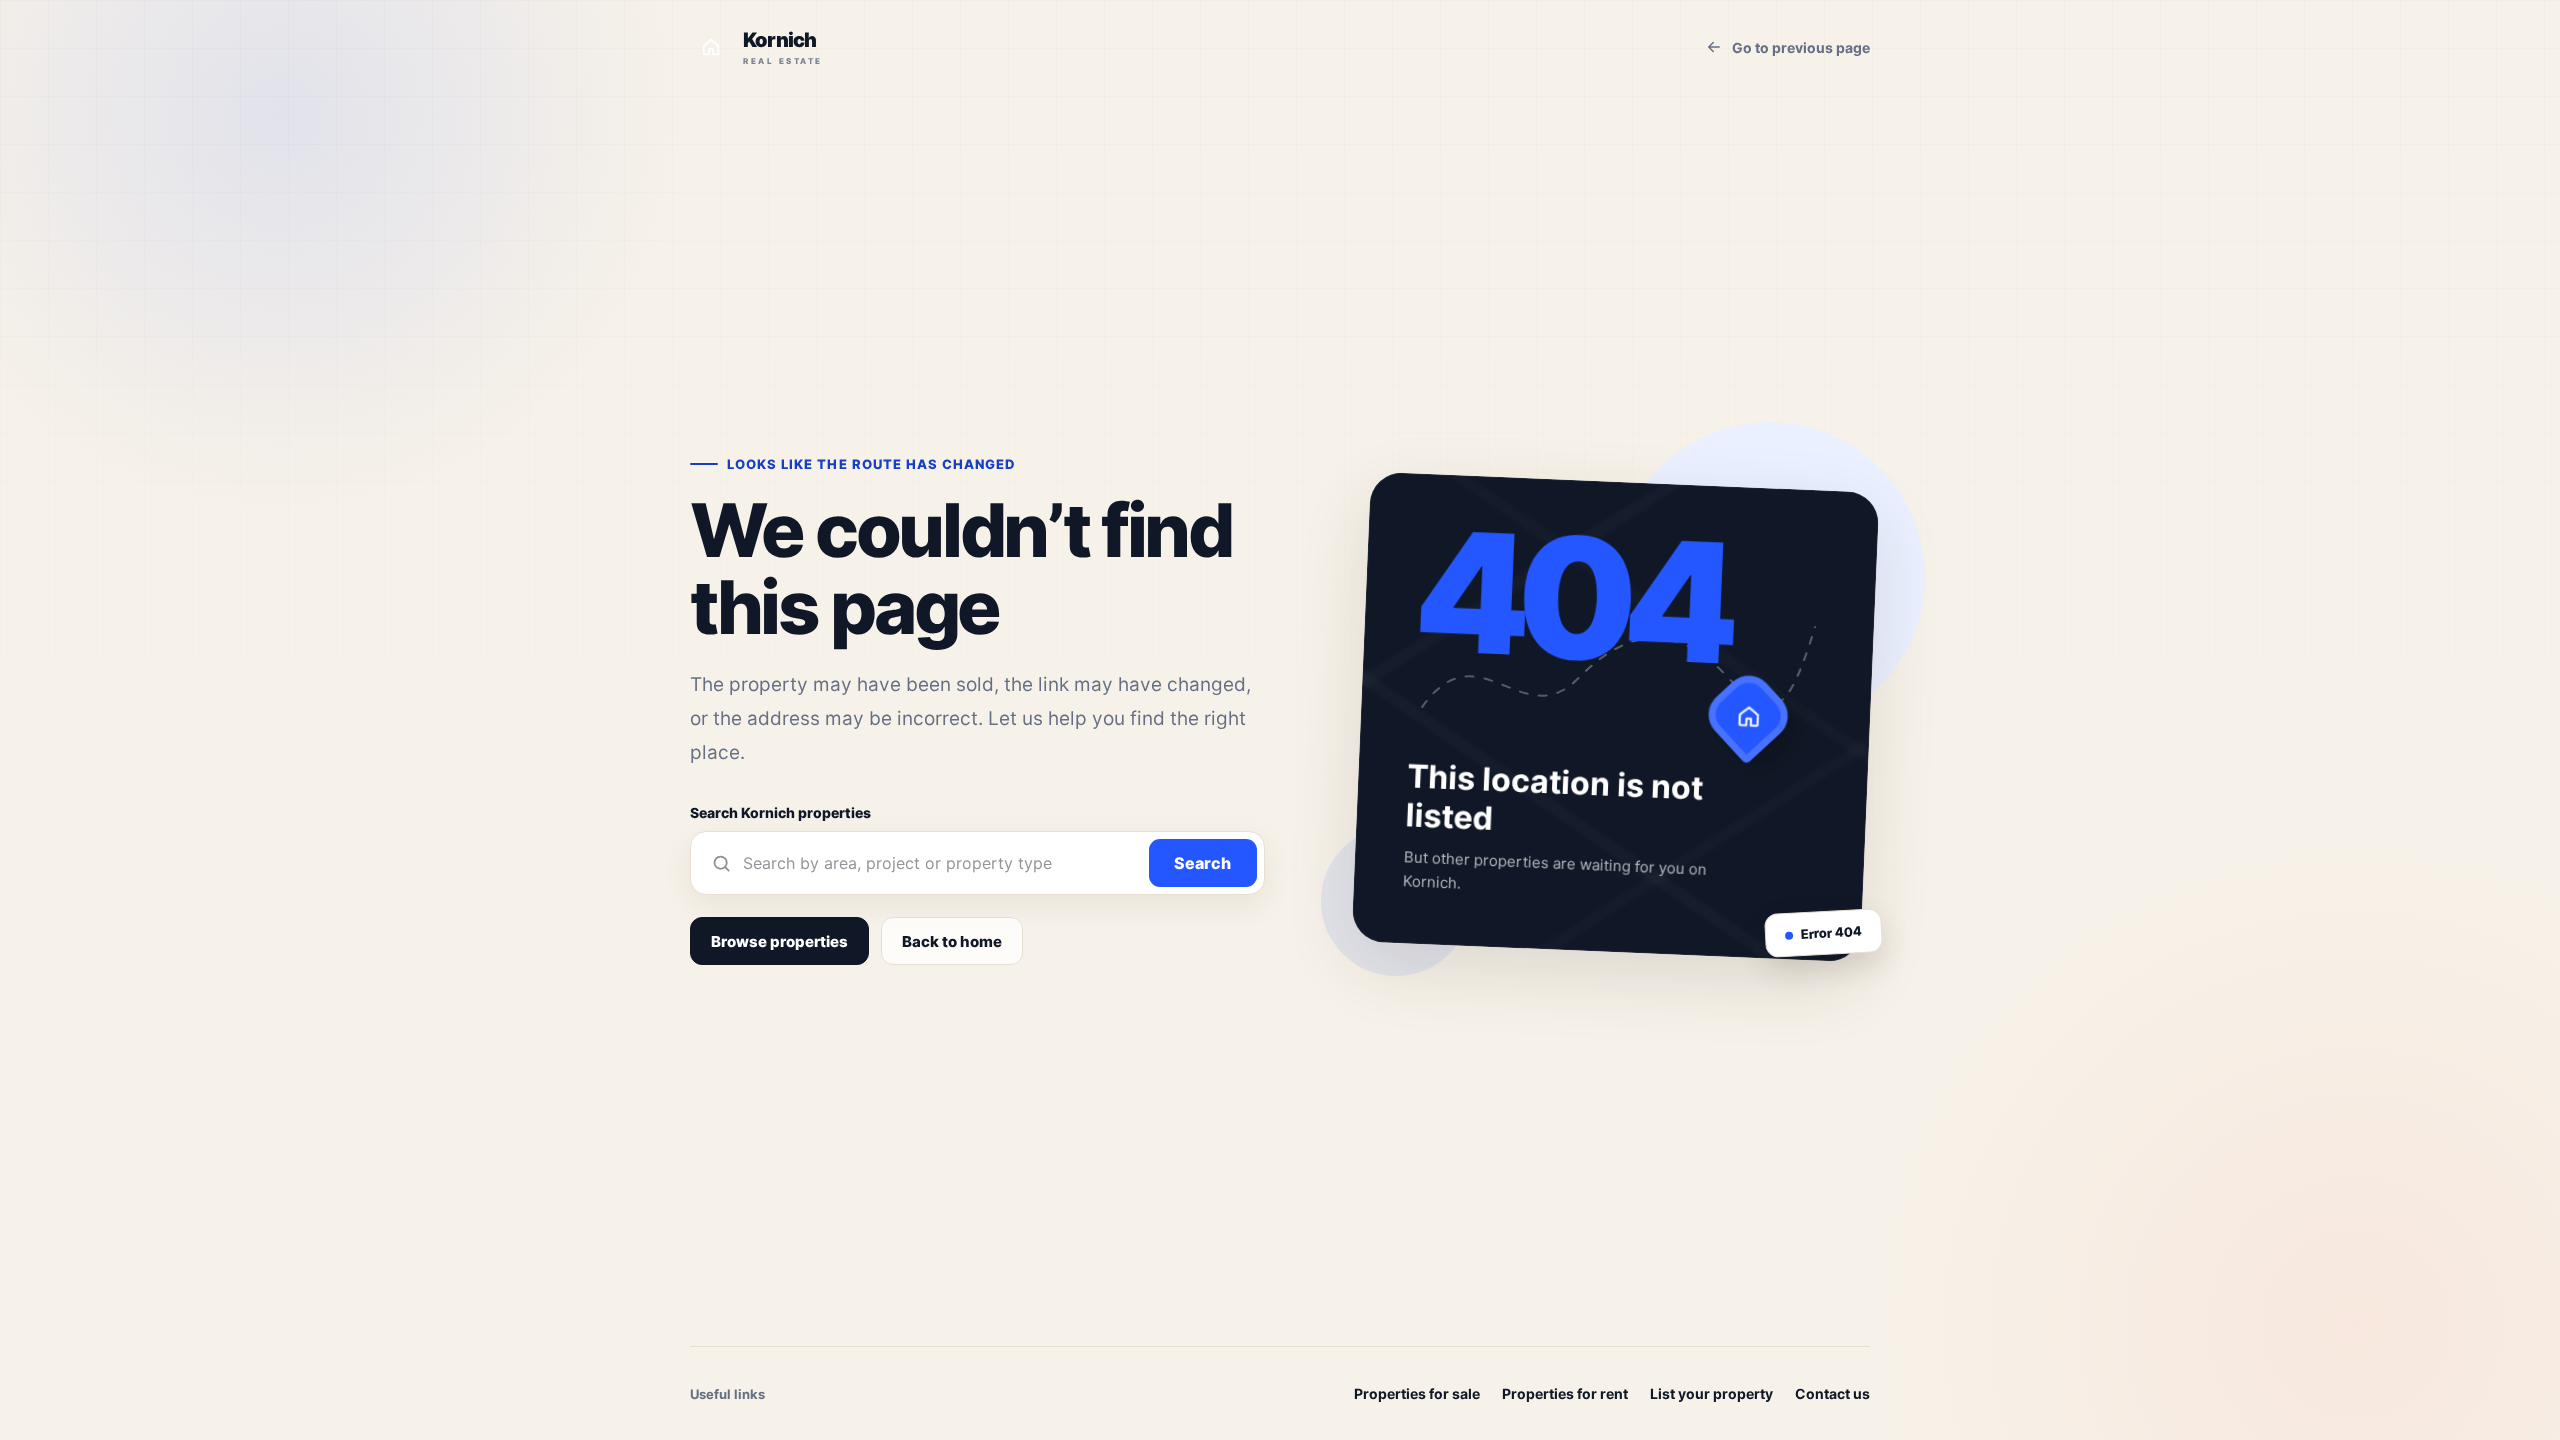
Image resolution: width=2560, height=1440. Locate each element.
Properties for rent (1565, 1393)
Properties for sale (1417, 1393)
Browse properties (779, 941)
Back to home (952, 941)
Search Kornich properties (780, 812)
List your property (1711, 1393)
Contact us (1832, 1393)
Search (1202, 863)
